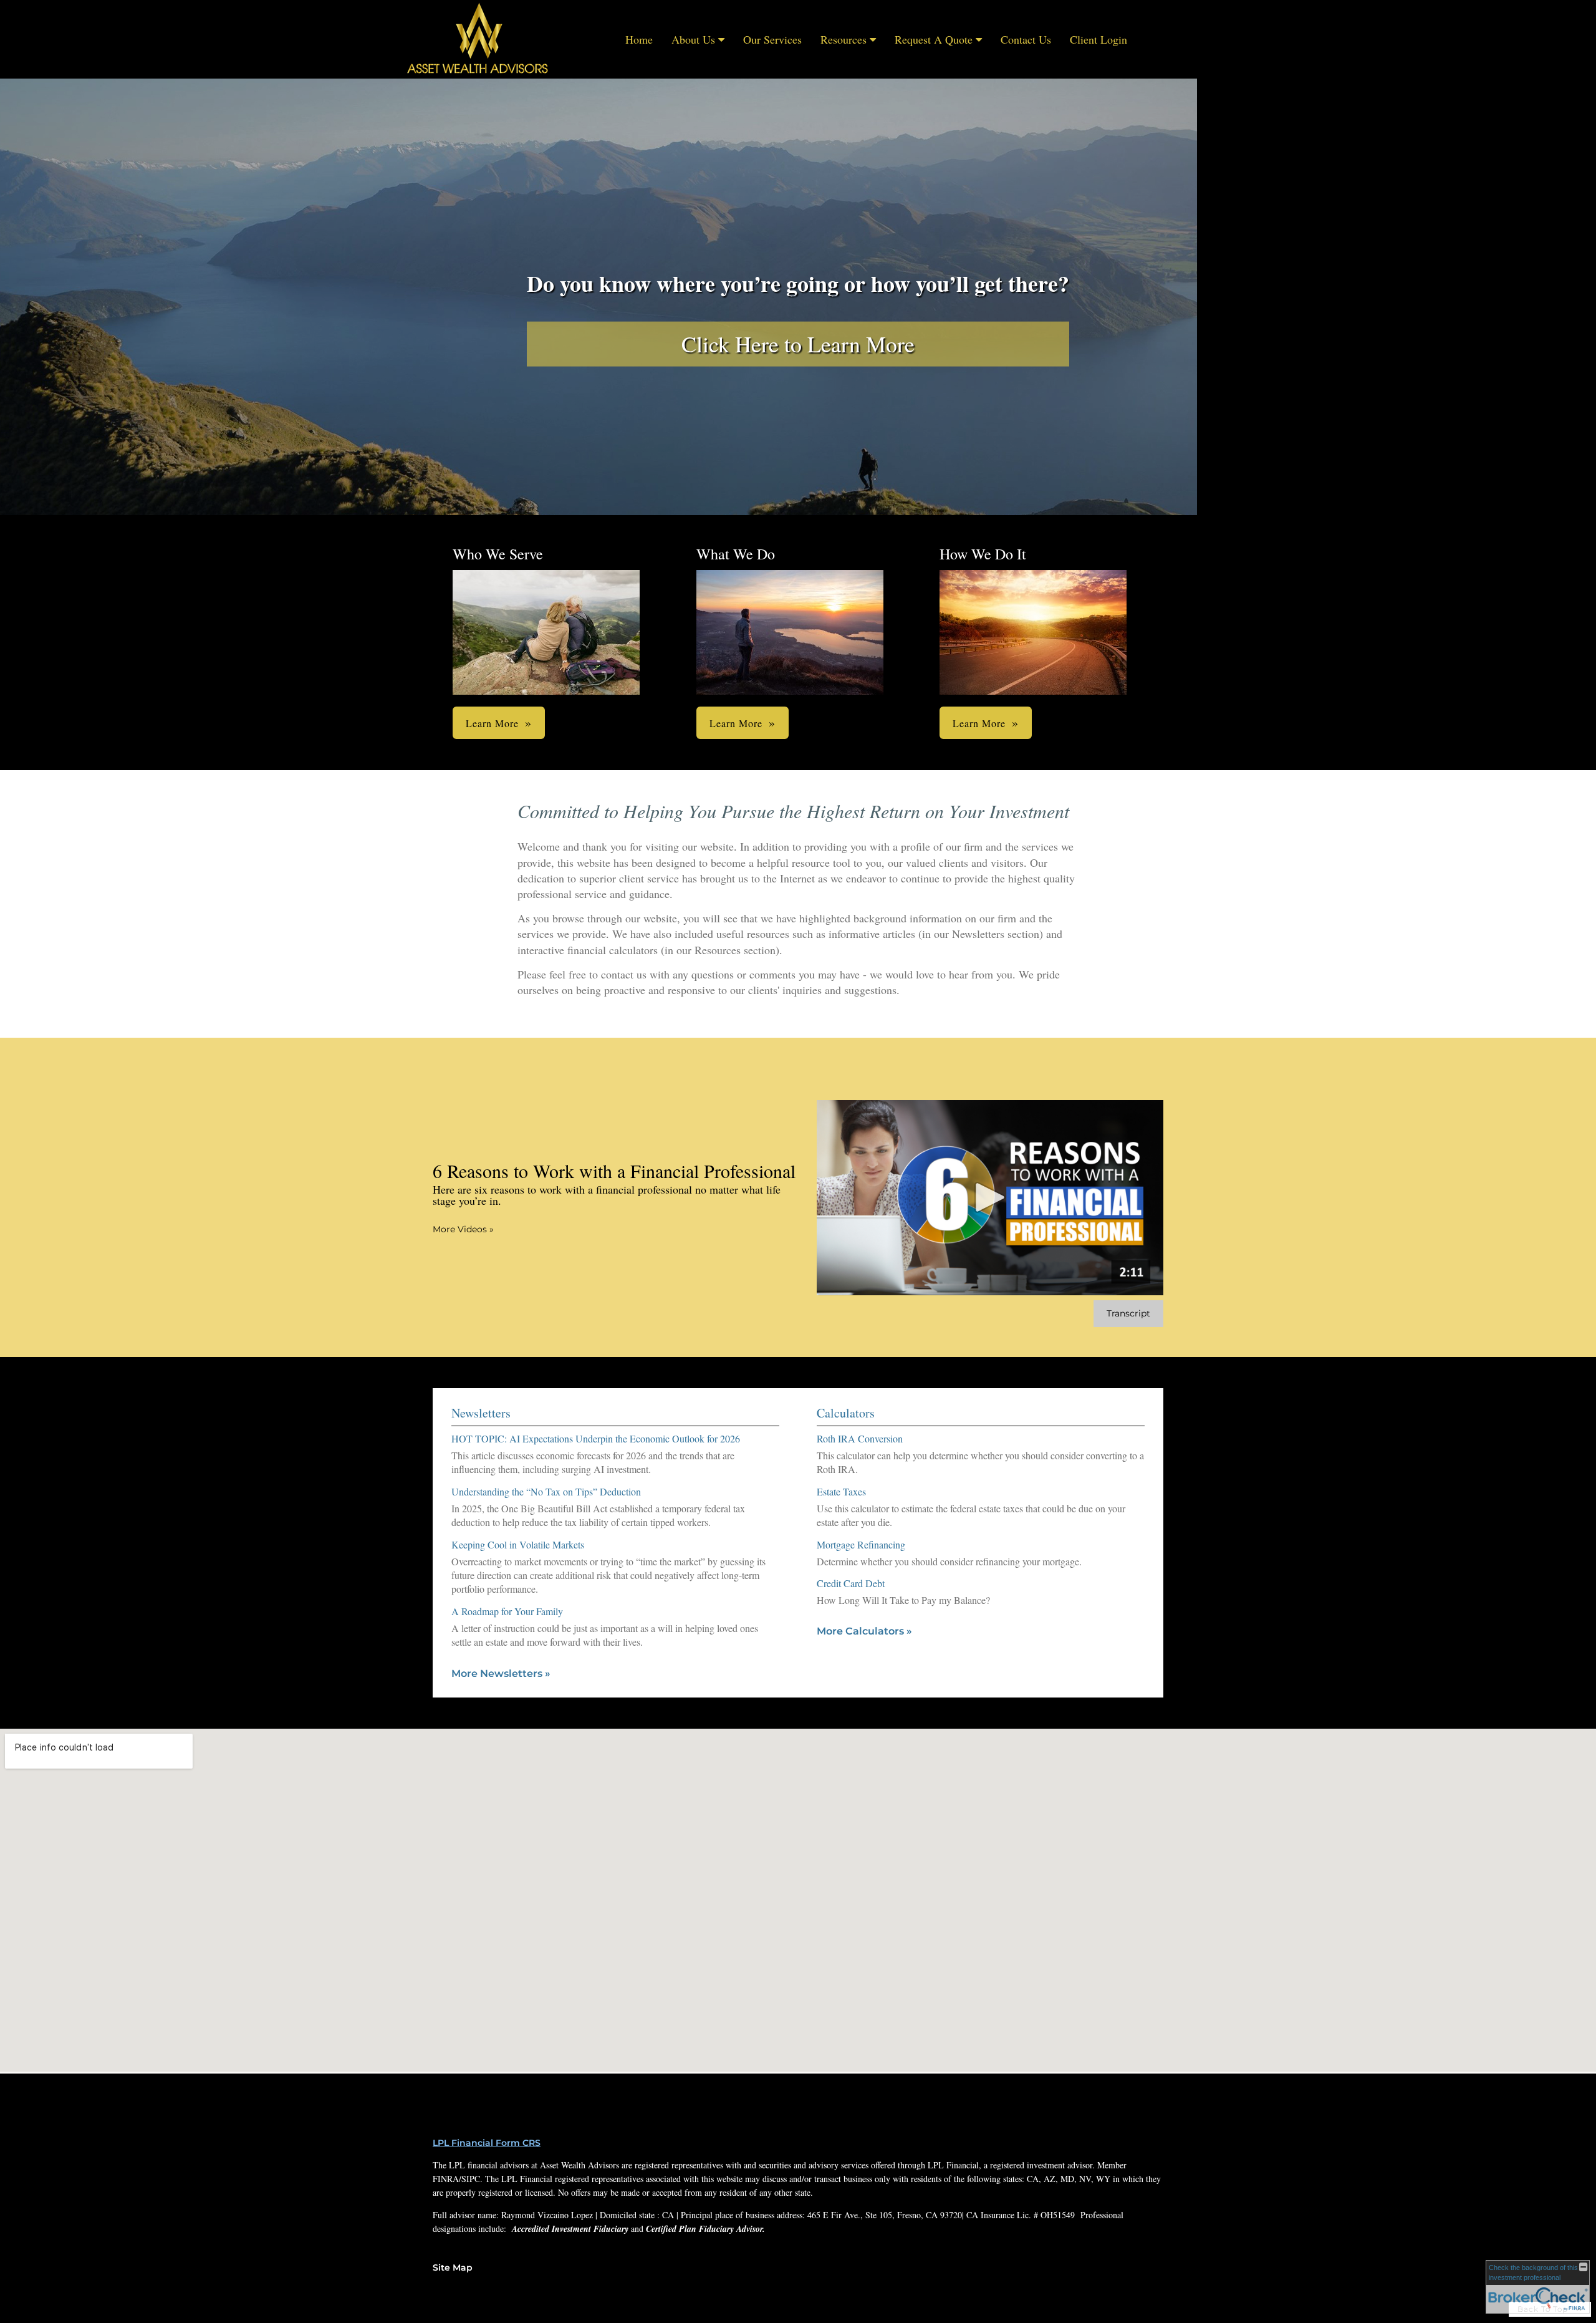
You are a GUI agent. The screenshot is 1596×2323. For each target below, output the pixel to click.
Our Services (772, 39)
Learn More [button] (492, 723)
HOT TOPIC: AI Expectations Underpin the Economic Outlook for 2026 (596, 1438)
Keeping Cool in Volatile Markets (518, 1544)
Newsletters (481, 1413)
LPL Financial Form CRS (487, 2143)
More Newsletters (501, 1673)
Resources (844, 39)
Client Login (1098, 39)
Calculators (846, 1413)
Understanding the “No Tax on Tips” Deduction (546, 1491)
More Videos (463, 1229)
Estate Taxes (841, 1491)
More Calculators (864, 1631)
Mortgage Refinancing (861, 1544)
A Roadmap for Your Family (507, 1611)
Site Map (453, 2267)
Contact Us (1026, 39)
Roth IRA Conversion (860, 1438)
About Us (693, 39)
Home (639, 39)
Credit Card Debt (851, 1583)
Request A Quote (934, 39)
